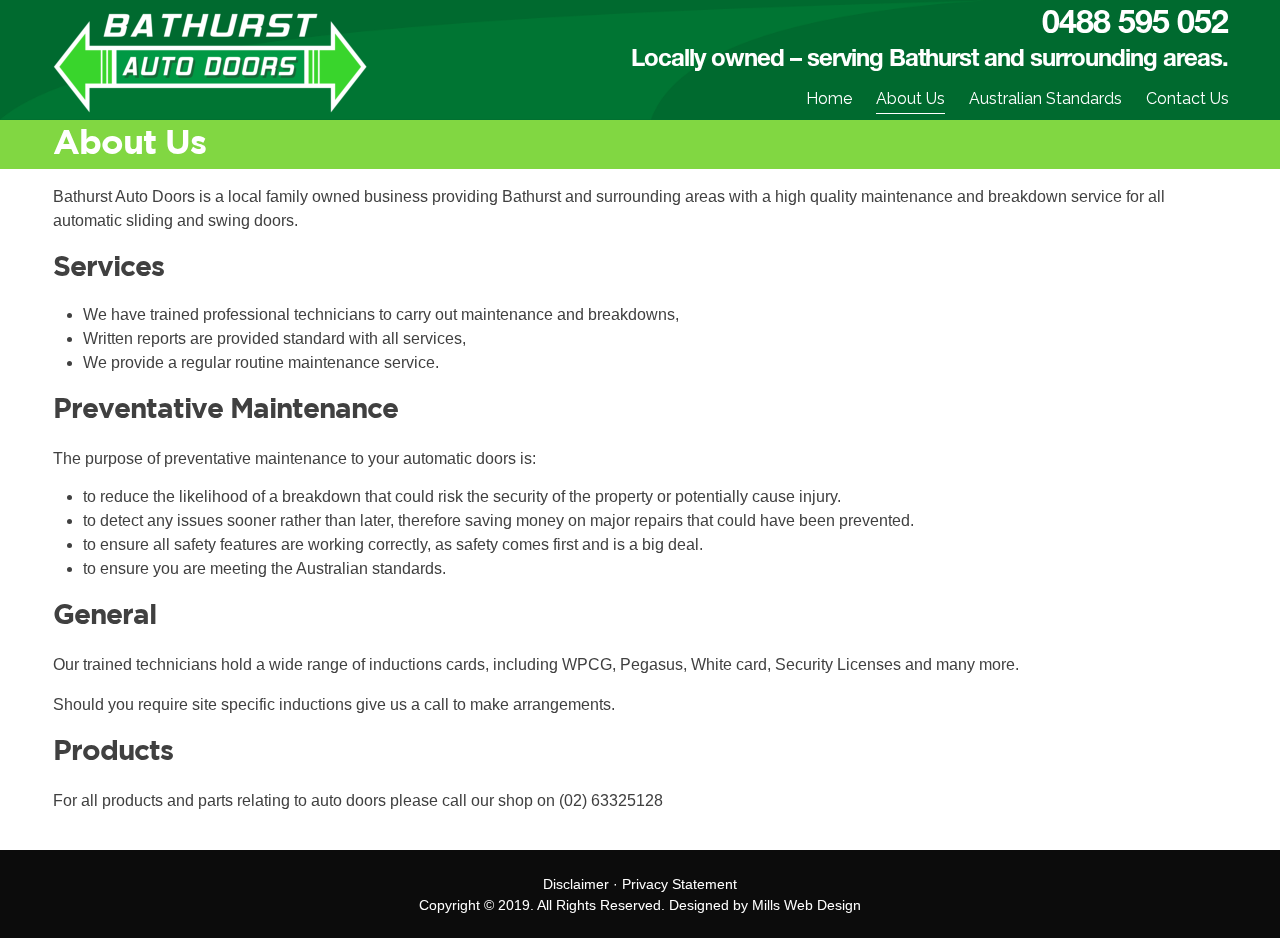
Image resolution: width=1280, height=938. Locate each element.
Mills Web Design (806, 905)
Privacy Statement (679, 884)
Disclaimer (576, 884)
